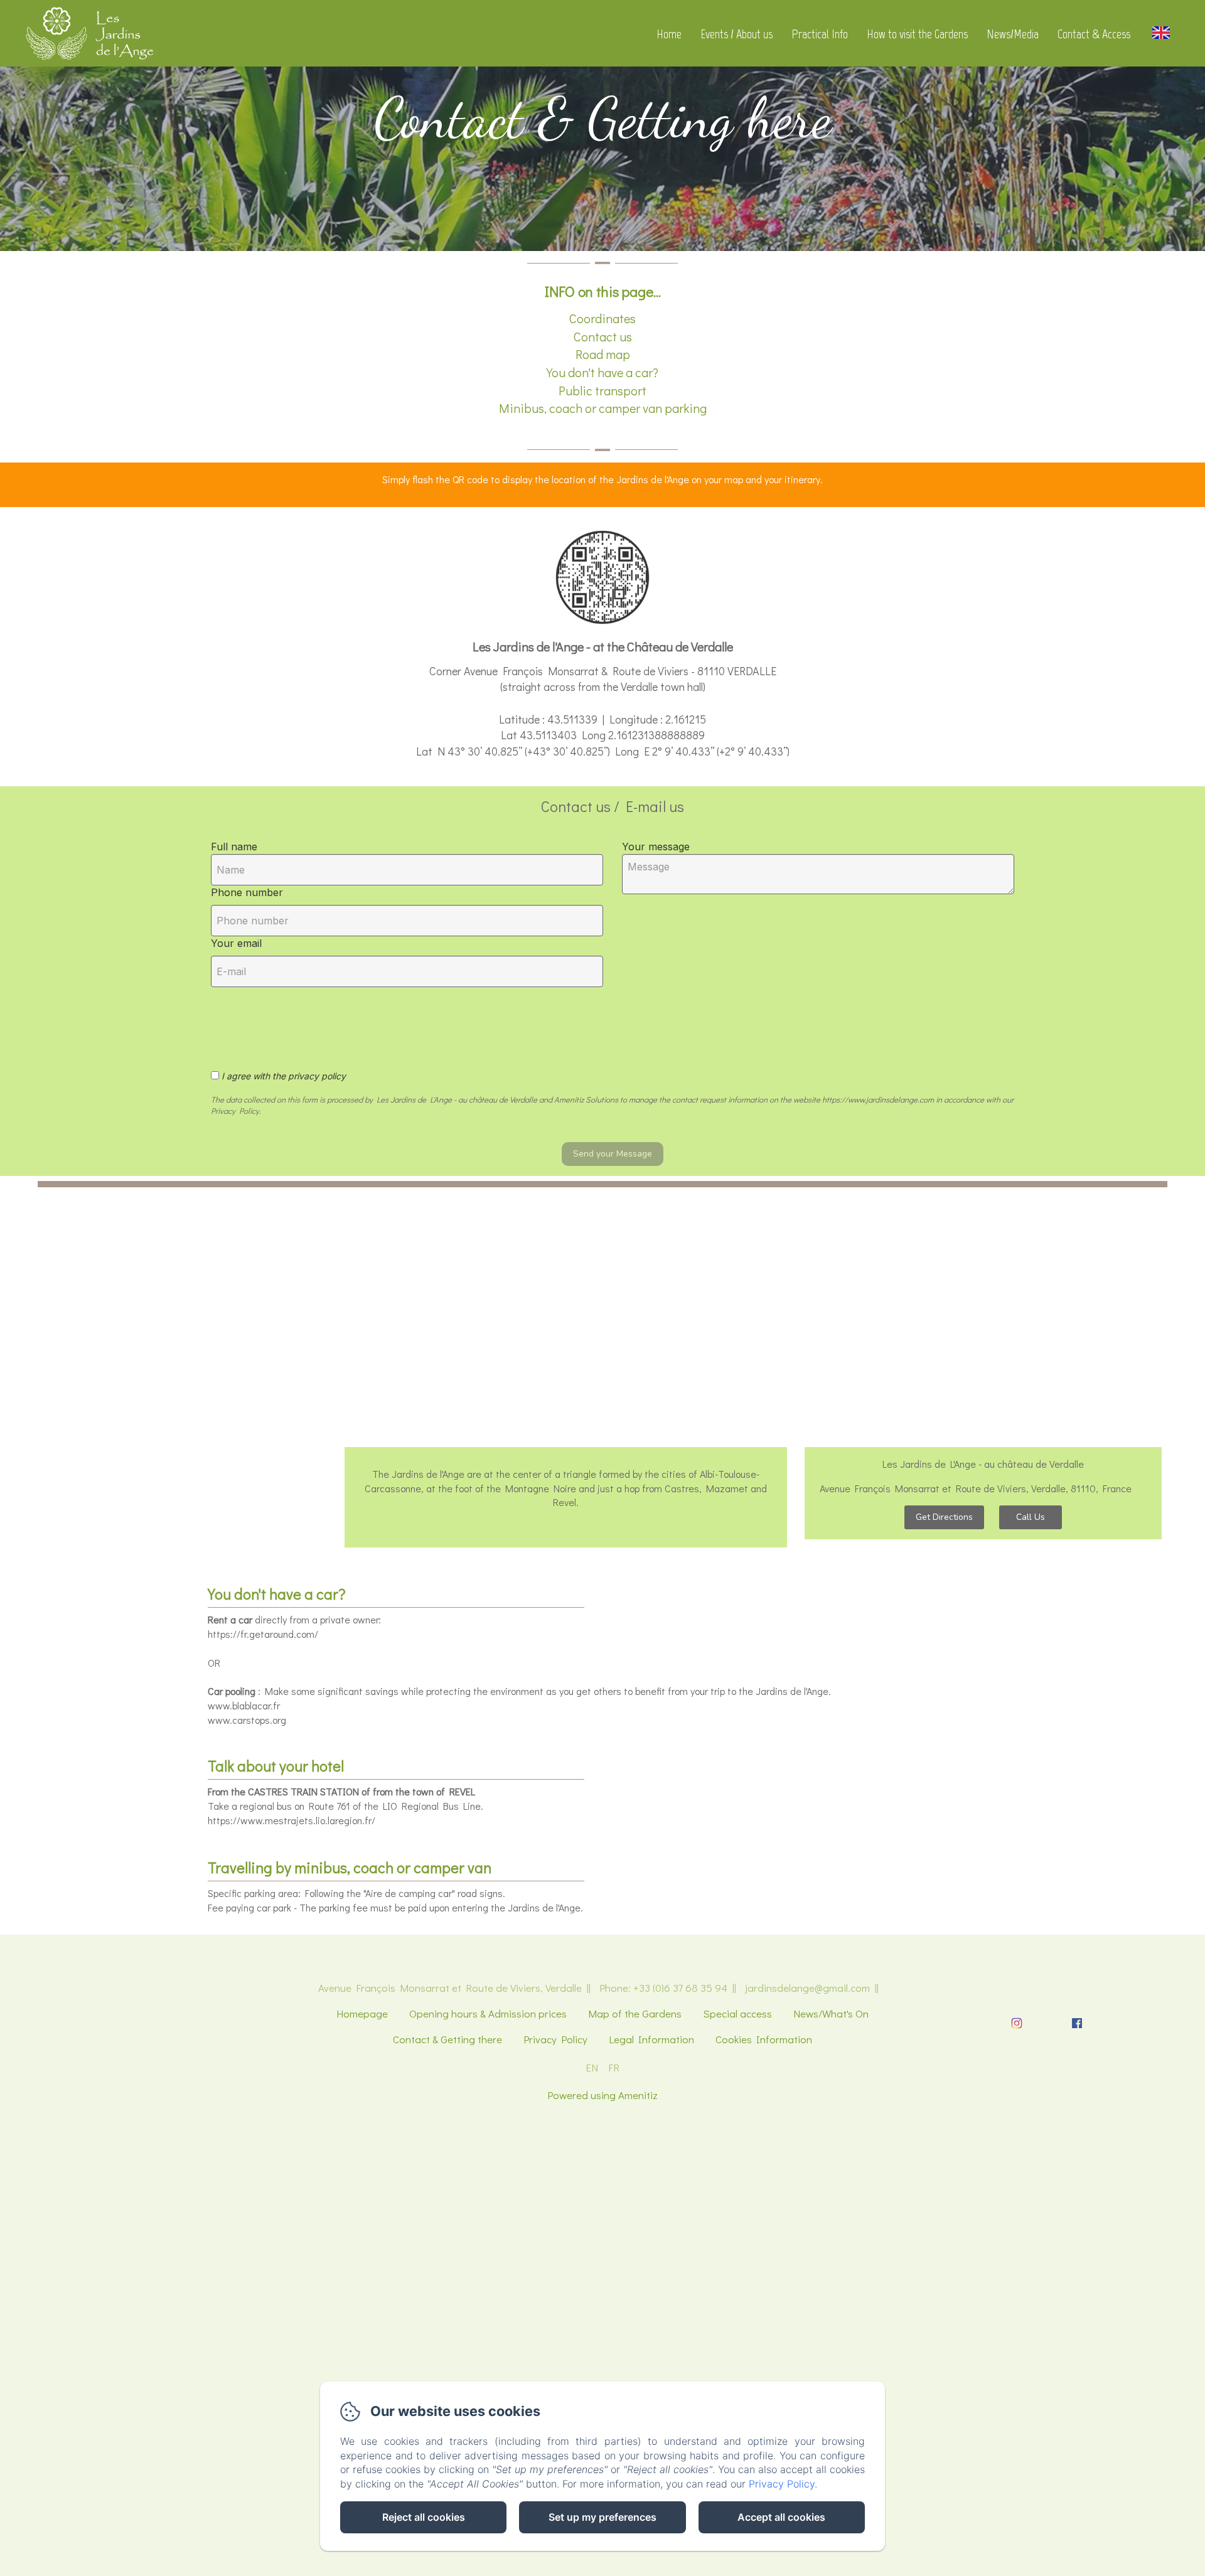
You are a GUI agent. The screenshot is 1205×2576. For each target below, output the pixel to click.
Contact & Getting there (447, 2039)
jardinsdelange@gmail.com (807, 1988)
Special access (737, 2013)
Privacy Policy (555, 2039)
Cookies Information (764, 2039)
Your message (656, 847)
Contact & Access (1094, 34)
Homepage (362, 2013)
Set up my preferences (602, 2517)
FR (614, 2067)
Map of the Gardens (635, 2013)
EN (592, 2067)
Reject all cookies (424, 2517)
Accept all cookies (781, 2517)
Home (669, 34)
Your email (236, 943)
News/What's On (831, 2013)
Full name (234, 847)
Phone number (247, 892)
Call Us (1031, 1517)
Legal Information (651, 2039)
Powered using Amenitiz (602, 2095)
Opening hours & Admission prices (488, 2013)
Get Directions (944, 1517)
